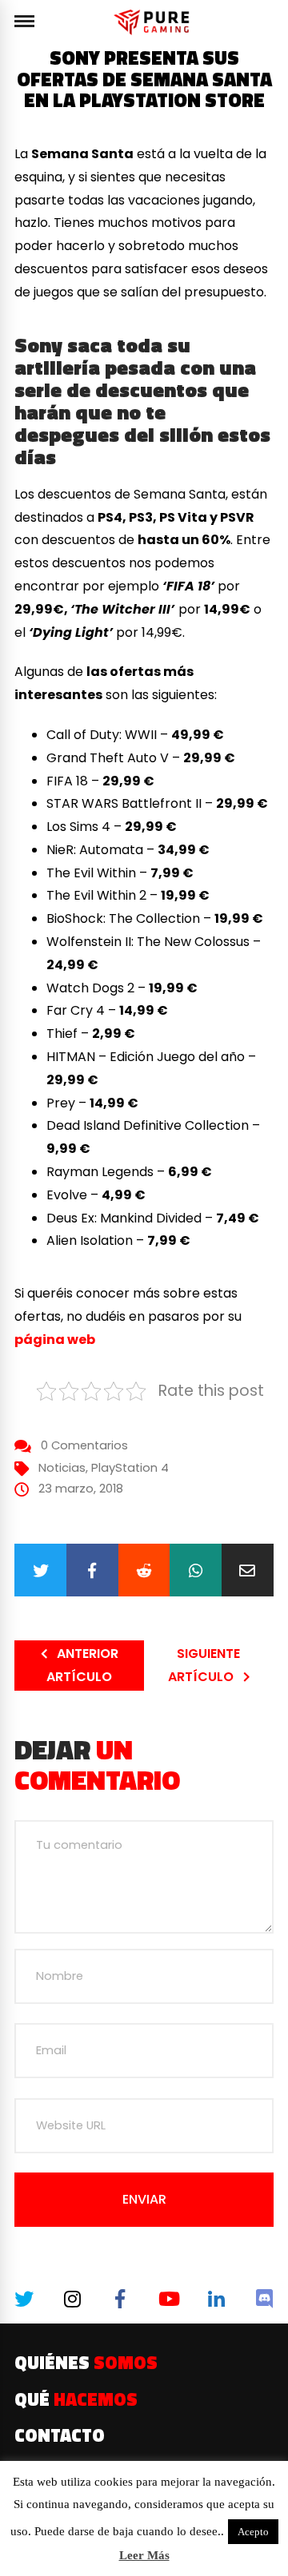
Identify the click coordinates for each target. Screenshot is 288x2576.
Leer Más (144, 2555)
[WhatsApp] (196, 1570)
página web (55, 1340)
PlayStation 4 (130, 1468)
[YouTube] (168, 2299)
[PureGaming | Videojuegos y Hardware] (154, 22)
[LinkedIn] (216, 2299)
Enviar (144, 2199)
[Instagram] (72, 2299)
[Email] (248, 1570)
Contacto (60, 2435)
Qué (76, 2399)
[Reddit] (144, 1570)
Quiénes (86, 2363)
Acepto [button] (253, 2532)
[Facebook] (92, 1570)
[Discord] (264, 2299)
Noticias (62, 1468)
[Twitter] (40, 1570)
